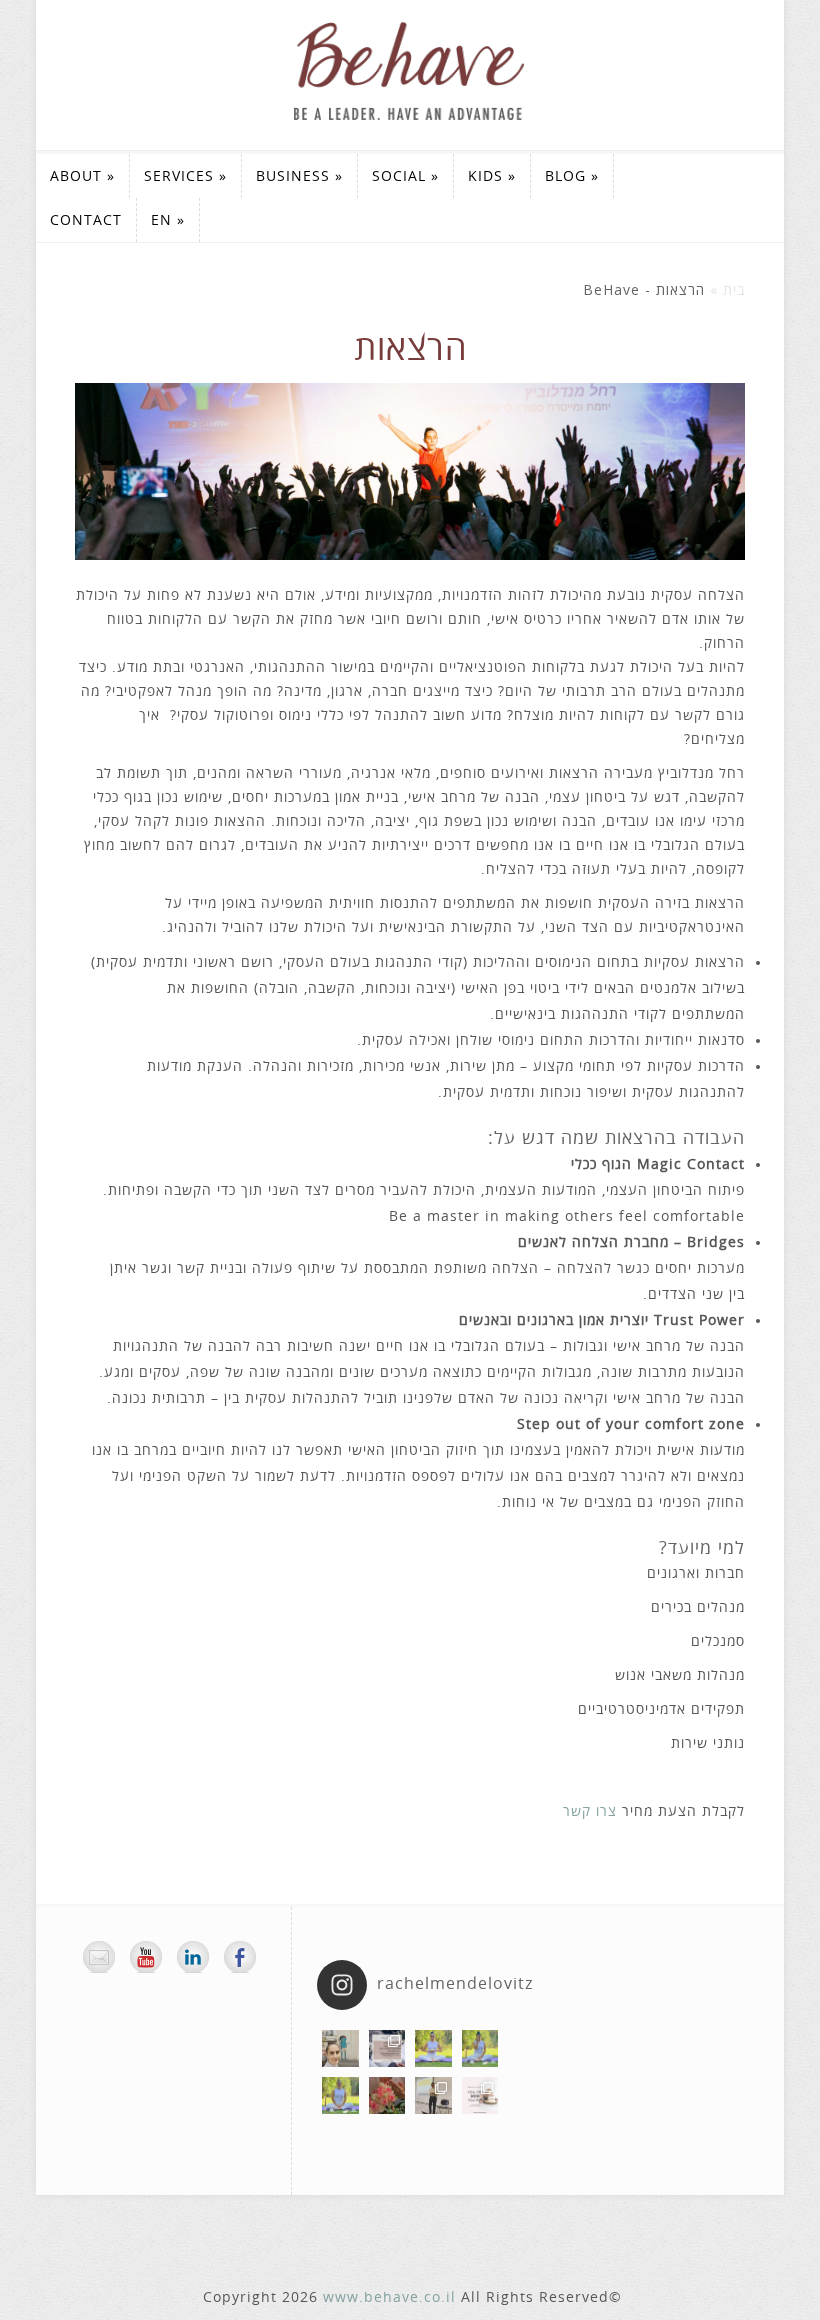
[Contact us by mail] (99, 1957)
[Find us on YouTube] (146, 1957)
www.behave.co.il (389, 2297)
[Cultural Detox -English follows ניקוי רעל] (387, 2048)
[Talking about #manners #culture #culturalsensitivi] (433, 2095)
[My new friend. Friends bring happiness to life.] (340, 2048)
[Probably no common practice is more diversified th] (480, 2095)
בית (734, 290)
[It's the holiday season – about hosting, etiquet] (433, 2048)
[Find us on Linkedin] (193, 1957)
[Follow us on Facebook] (240, 1957)
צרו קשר (590, 1811)
